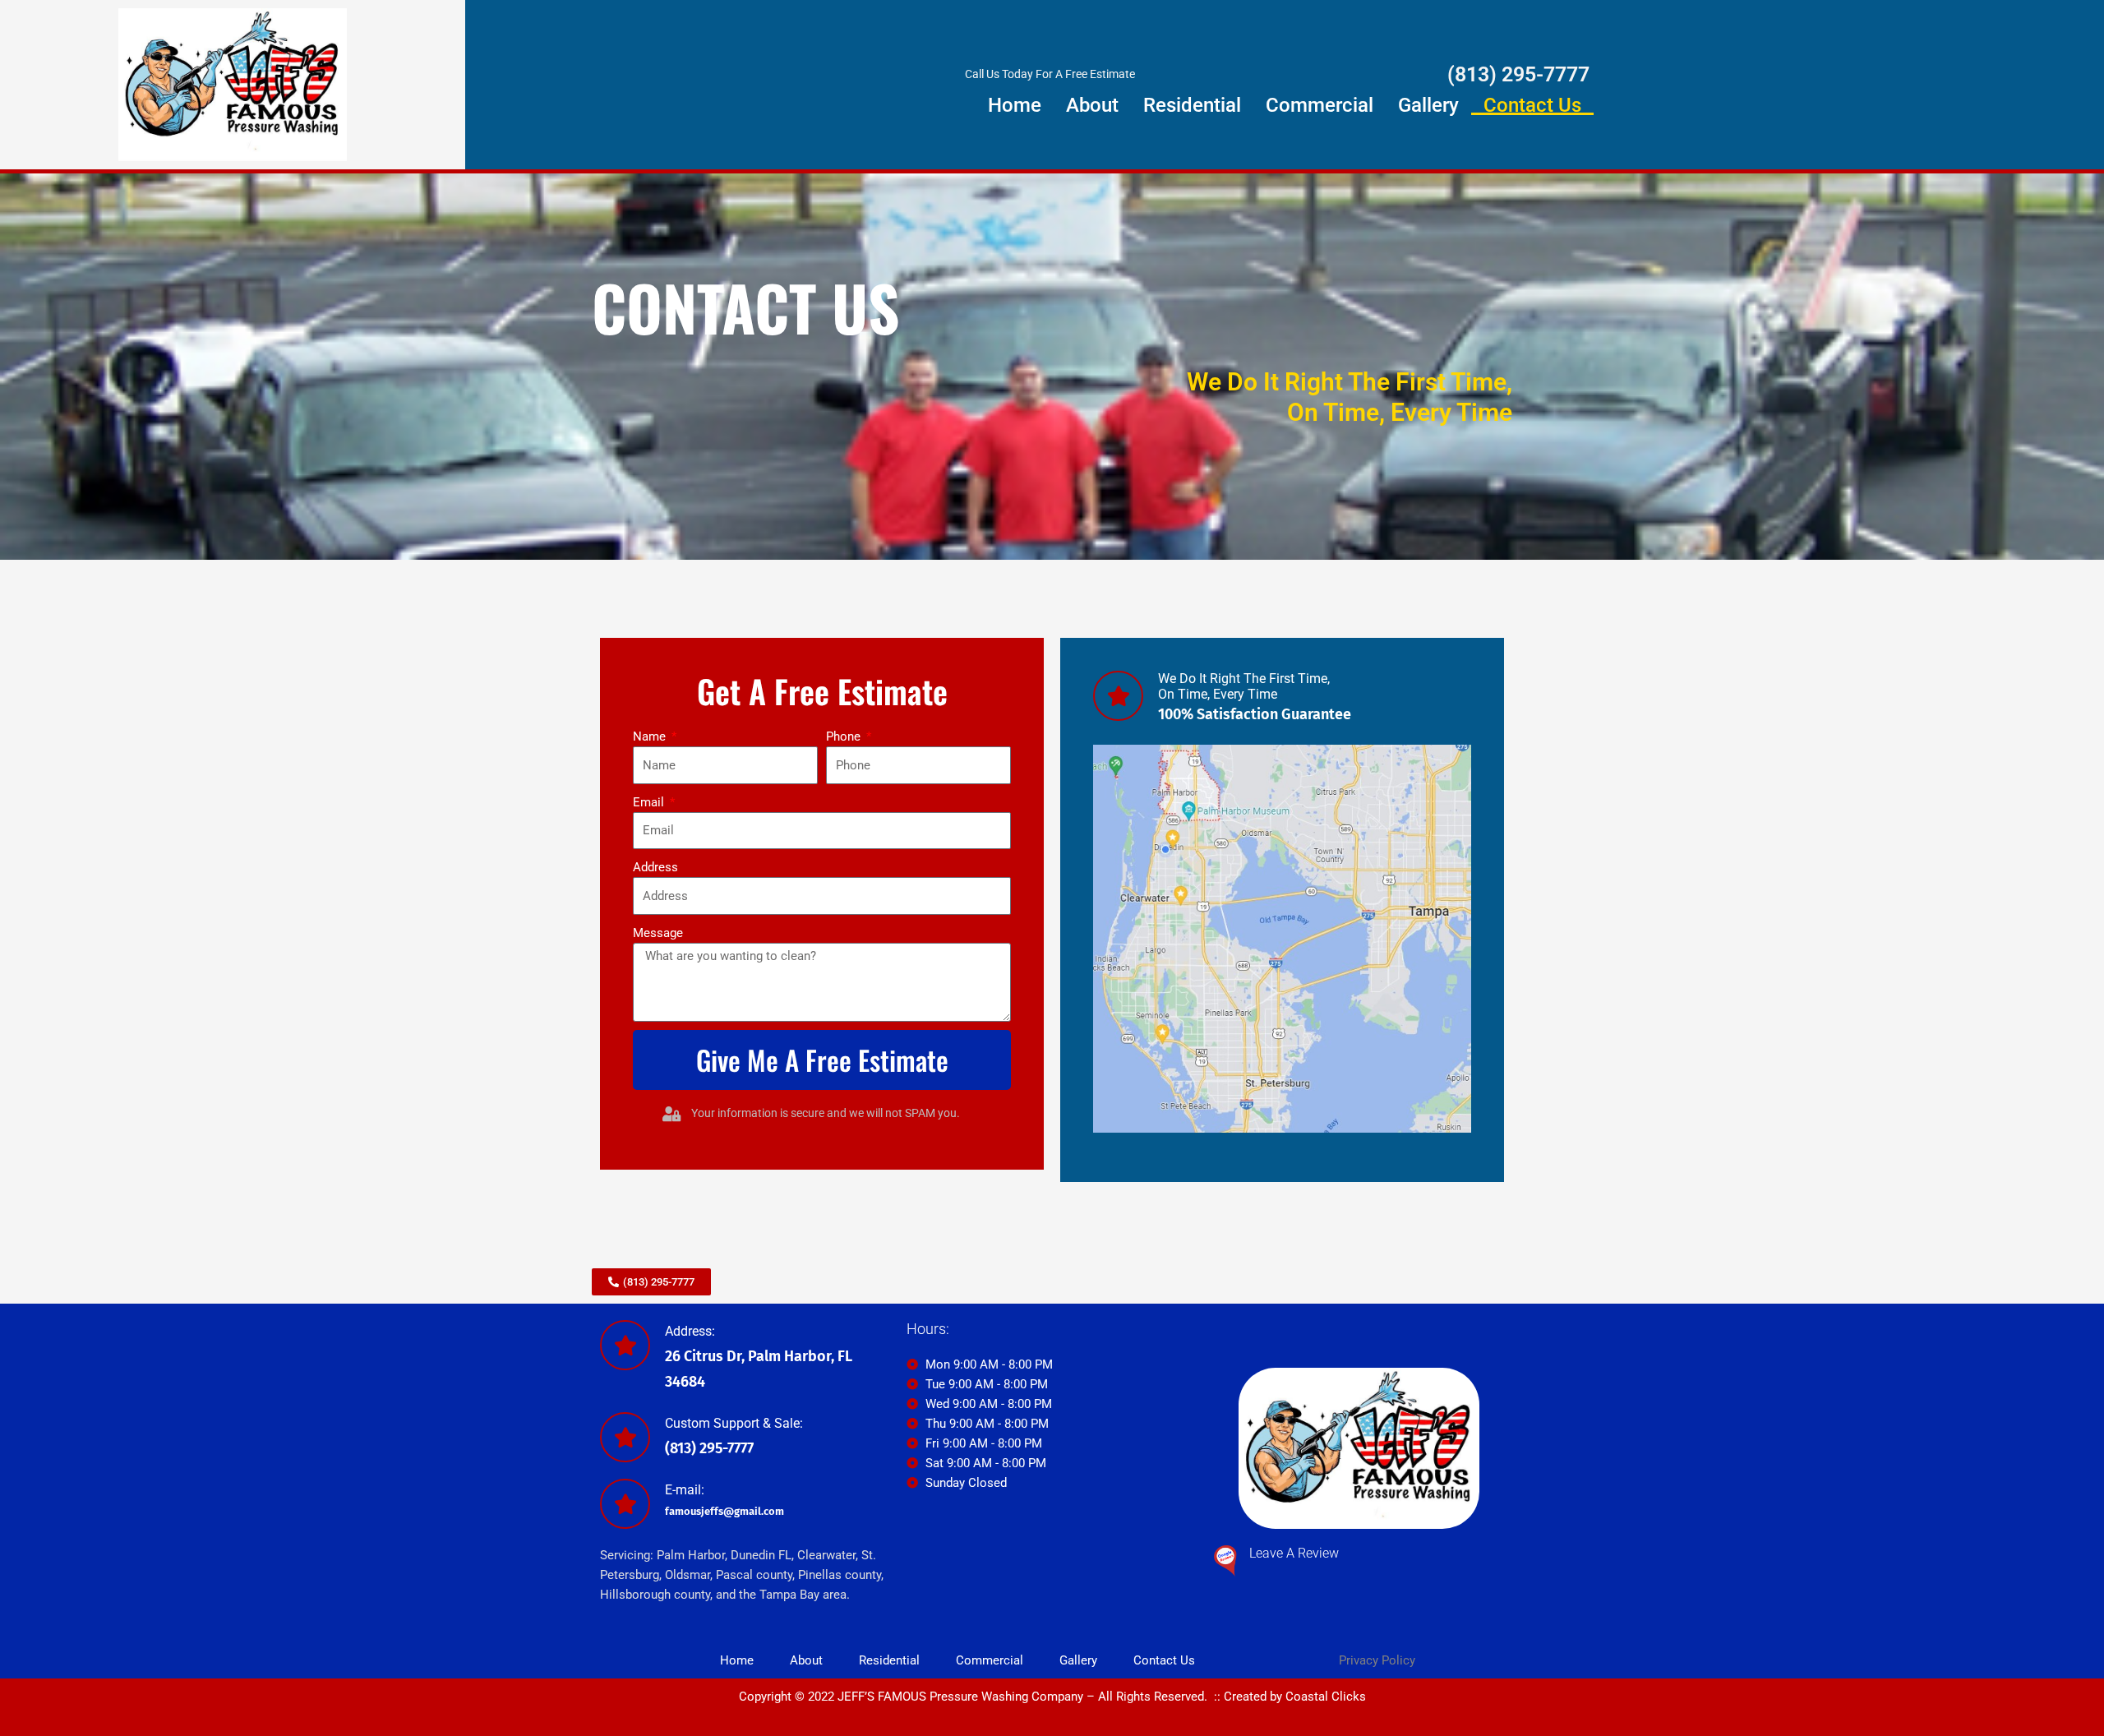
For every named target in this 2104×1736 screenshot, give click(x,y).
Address (655, 867)
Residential (1192, 105)
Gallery (1428, 105)
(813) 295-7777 (1518, 74)
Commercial (1320, 105)
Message (658, 933)
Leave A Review (1294, 1553)
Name (651, 736)
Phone (845, 736)
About (1092, 105)
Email (650, 802)
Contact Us (1532, 105)
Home (1015, 105)
